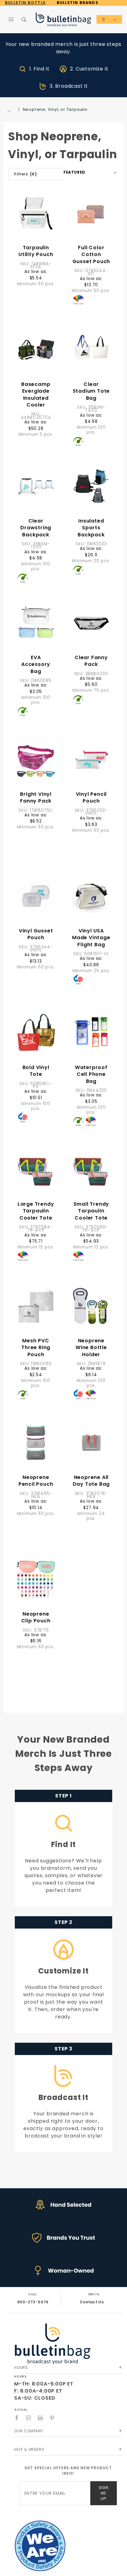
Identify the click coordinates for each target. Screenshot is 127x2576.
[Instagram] (29, 2418)
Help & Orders (29, 2449)
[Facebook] (17, 2418)
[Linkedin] (40, 2418)
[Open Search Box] (24, 19)
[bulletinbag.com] (63, 19)
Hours (21, 2368)
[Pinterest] (52, 2418)
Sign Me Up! (103, 2493)
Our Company (29, 2431)
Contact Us (92, 2302)
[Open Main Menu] (11, 19)
